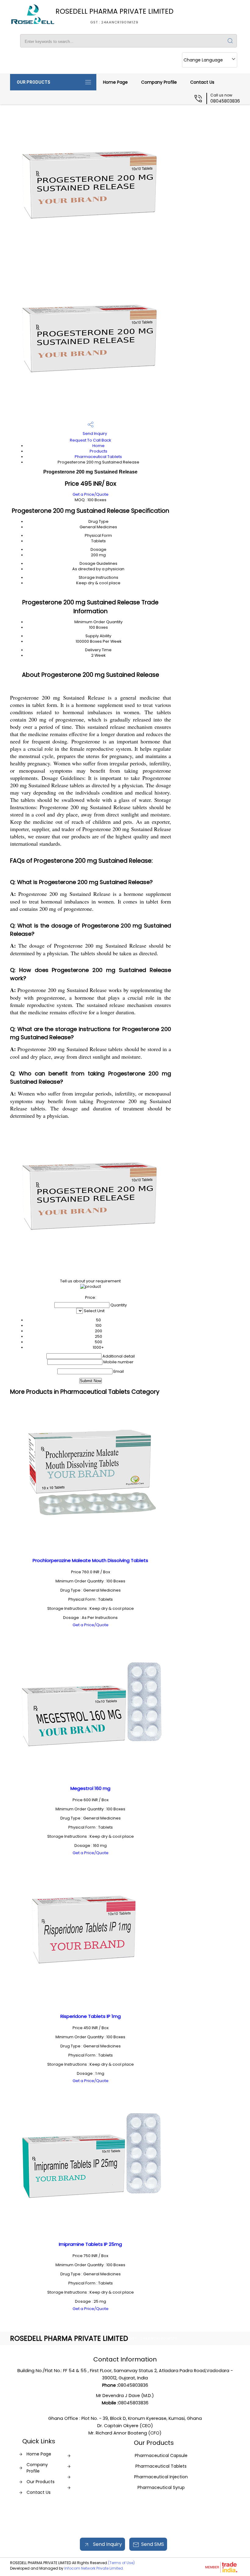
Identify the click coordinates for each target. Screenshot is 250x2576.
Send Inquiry (94, 433)
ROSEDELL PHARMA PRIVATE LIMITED (114, 16)
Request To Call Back (90, 440)
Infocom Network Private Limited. (94, 2568)
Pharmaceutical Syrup (161, 2487)
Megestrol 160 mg (90, 1788)
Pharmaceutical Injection (161, 2477)
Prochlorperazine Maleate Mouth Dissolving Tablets (90, 1560)
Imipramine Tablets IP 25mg (90, 2244)
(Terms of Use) (121, 2563)
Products (98, 451)
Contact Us (202, 82)
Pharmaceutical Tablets (98, 457)
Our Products (34, 82)
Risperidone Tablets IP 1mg (91, 2016)
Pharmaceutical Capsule (161, 2455)
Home (98, 446)
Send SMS (153, 2544)
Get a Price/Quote (91, 494)
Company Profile (159, 82)
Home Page (115, 82)
